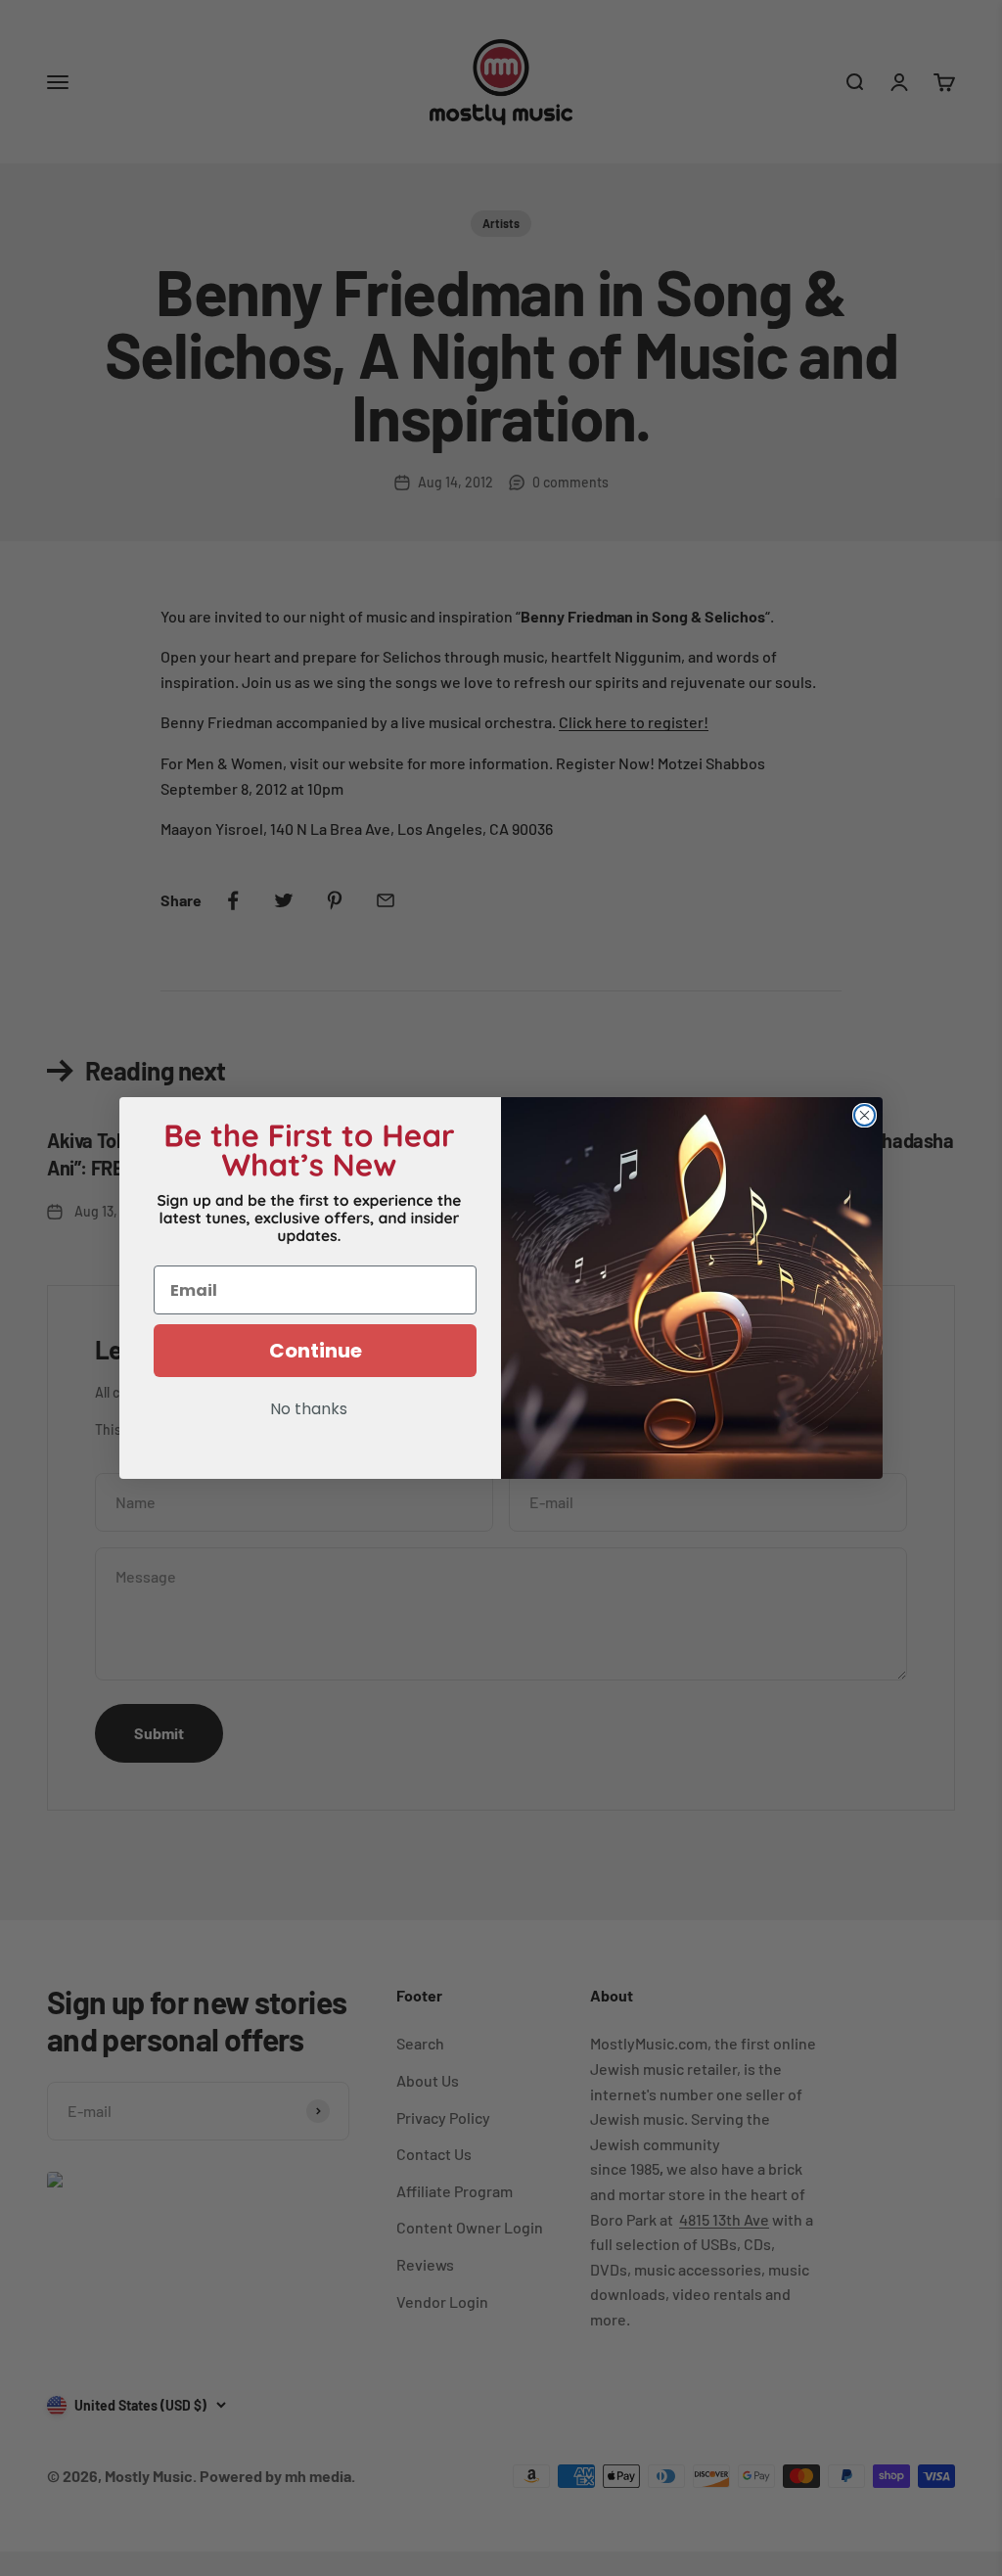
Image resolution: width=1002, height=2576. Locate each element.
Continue (316, 1351)
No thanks (309, 1410)
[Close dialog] (865, 1115)
